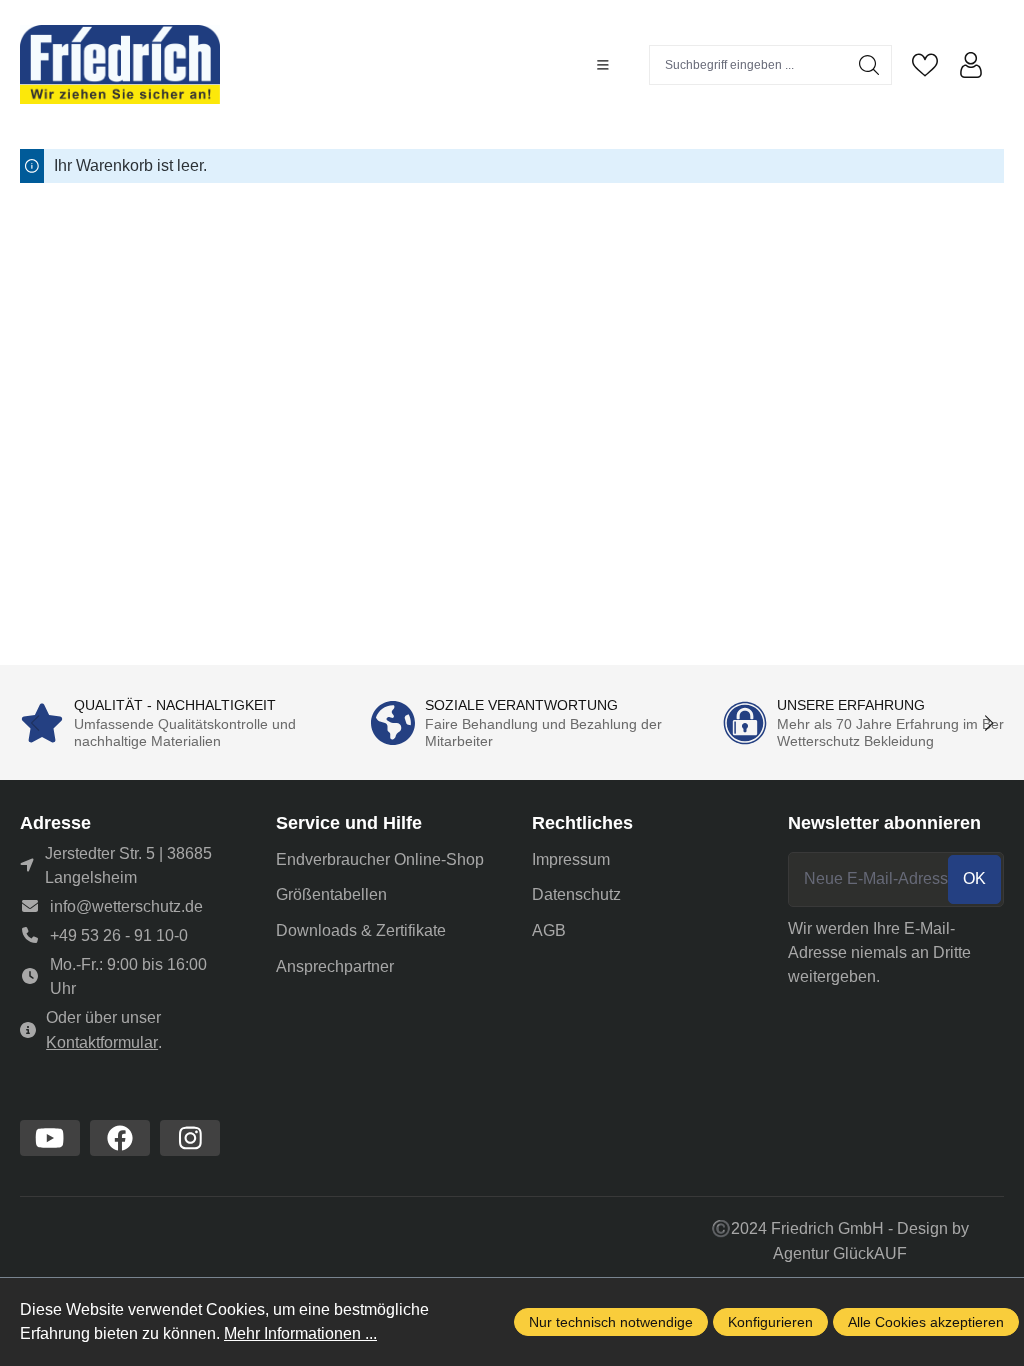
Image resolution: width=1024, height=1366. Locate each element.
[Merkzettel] (925, 65)
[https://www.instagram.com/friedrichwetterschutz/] (190, 1138)
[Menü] (603, 65)
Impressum (571, 859)
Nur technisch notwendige (611, 1322)
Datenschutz (576, 894)
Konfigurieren (770, 1322)
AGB (549, 930)
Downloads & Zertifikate (361, 930)
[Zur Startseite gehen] (120, 64)
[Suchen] (869, 65)
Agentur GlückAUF (840, 1253)
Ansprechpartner (335, 966)
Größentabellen (331, 894)
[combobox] (748, 65)
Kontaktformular (102, 1042)
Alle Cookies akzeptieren (926, 1322)
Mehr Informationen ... (300, 1333)
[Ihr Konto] (971, 65)
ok (974, 878)
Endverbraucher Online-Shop (380, 859)
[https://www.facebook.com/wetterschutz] (120, 1138)
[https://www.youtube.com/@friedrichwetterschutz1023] (50, 1138)
